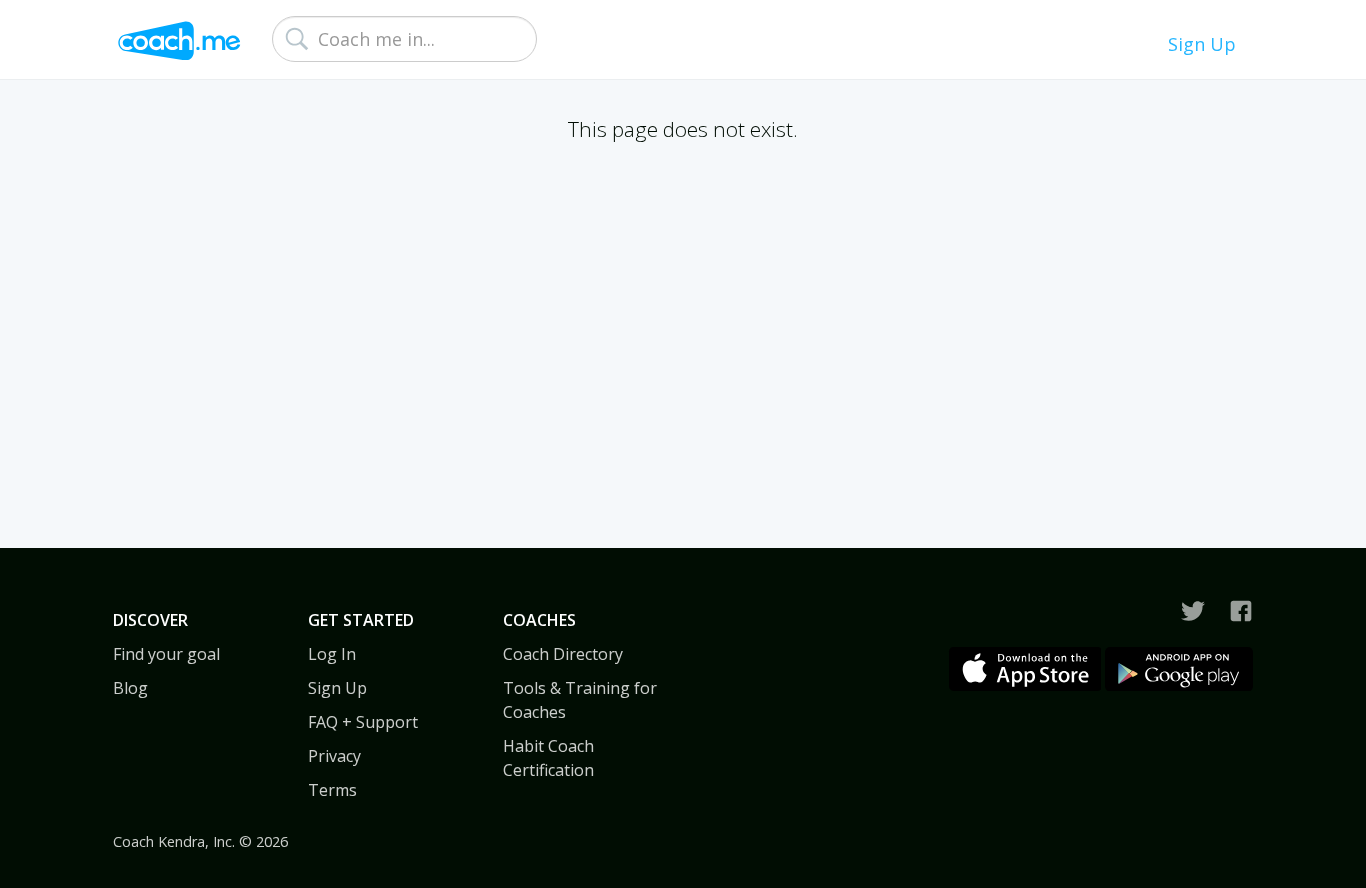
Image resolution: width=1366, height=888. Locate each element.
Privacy (334, 756)
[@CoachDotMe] (1193, 611)
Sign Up (1202, 44)
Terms (332, 790)
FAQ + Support (363, 722)
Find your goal (166, 654)
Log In (332, 654)
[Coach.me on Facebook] (1241, 611)
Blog (130, 688)
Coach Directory (563, 654)
